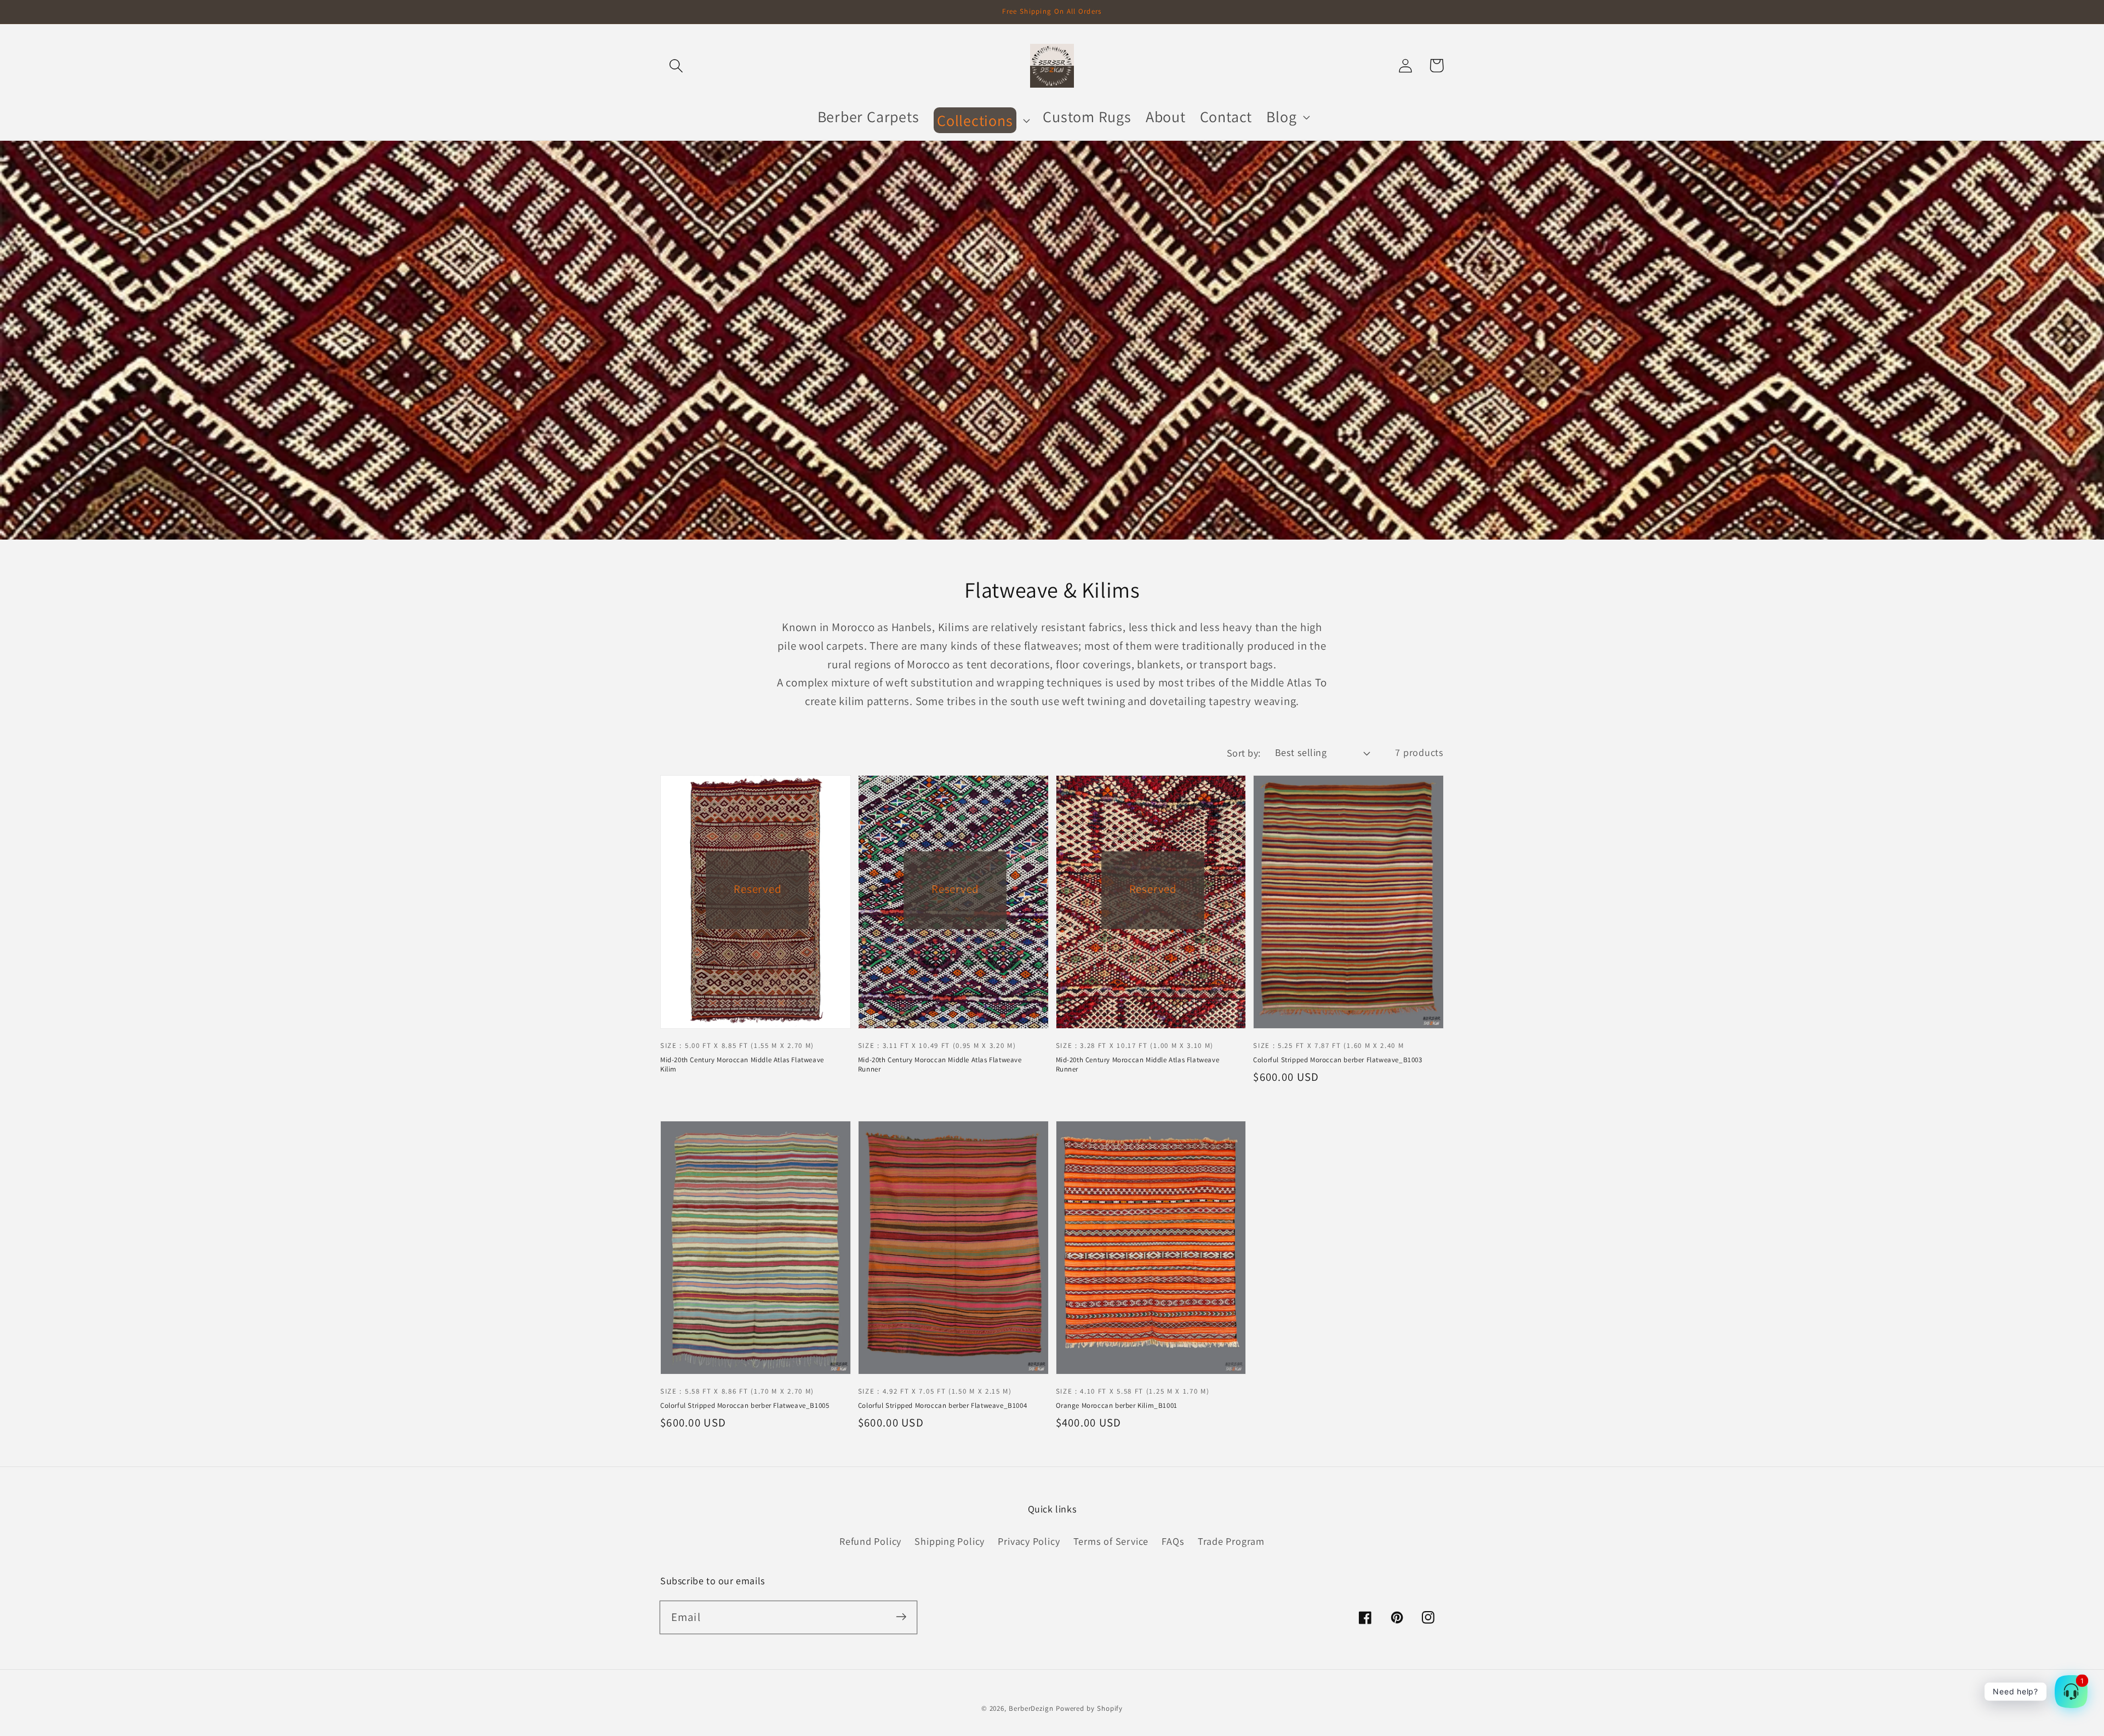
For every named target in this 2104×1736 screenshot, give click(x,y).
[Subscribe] (901, 1617)
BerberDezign (1031, 1708)
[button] (676, 65)
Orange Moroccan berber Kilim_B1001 (1117, 1405)
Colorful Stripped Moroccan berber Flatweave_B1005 (745, 1405)
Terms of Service (1111, 1541)
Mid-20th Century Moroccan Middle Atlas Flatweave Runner (940, 1064)
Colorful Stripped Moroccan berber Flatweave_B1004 (942, 1405)
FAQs (1173, 1541)
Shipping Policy (950, 1541)
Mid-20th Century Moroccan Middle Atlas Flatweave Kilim (742, 1064)
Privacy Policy (1029, 1541)
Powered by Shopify (1089, 1708)
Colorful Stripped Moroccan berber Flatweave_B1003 (1337, 1060)
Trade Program (1231, 1541)
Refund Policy (870, 1541)
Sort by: (1244, 753)
